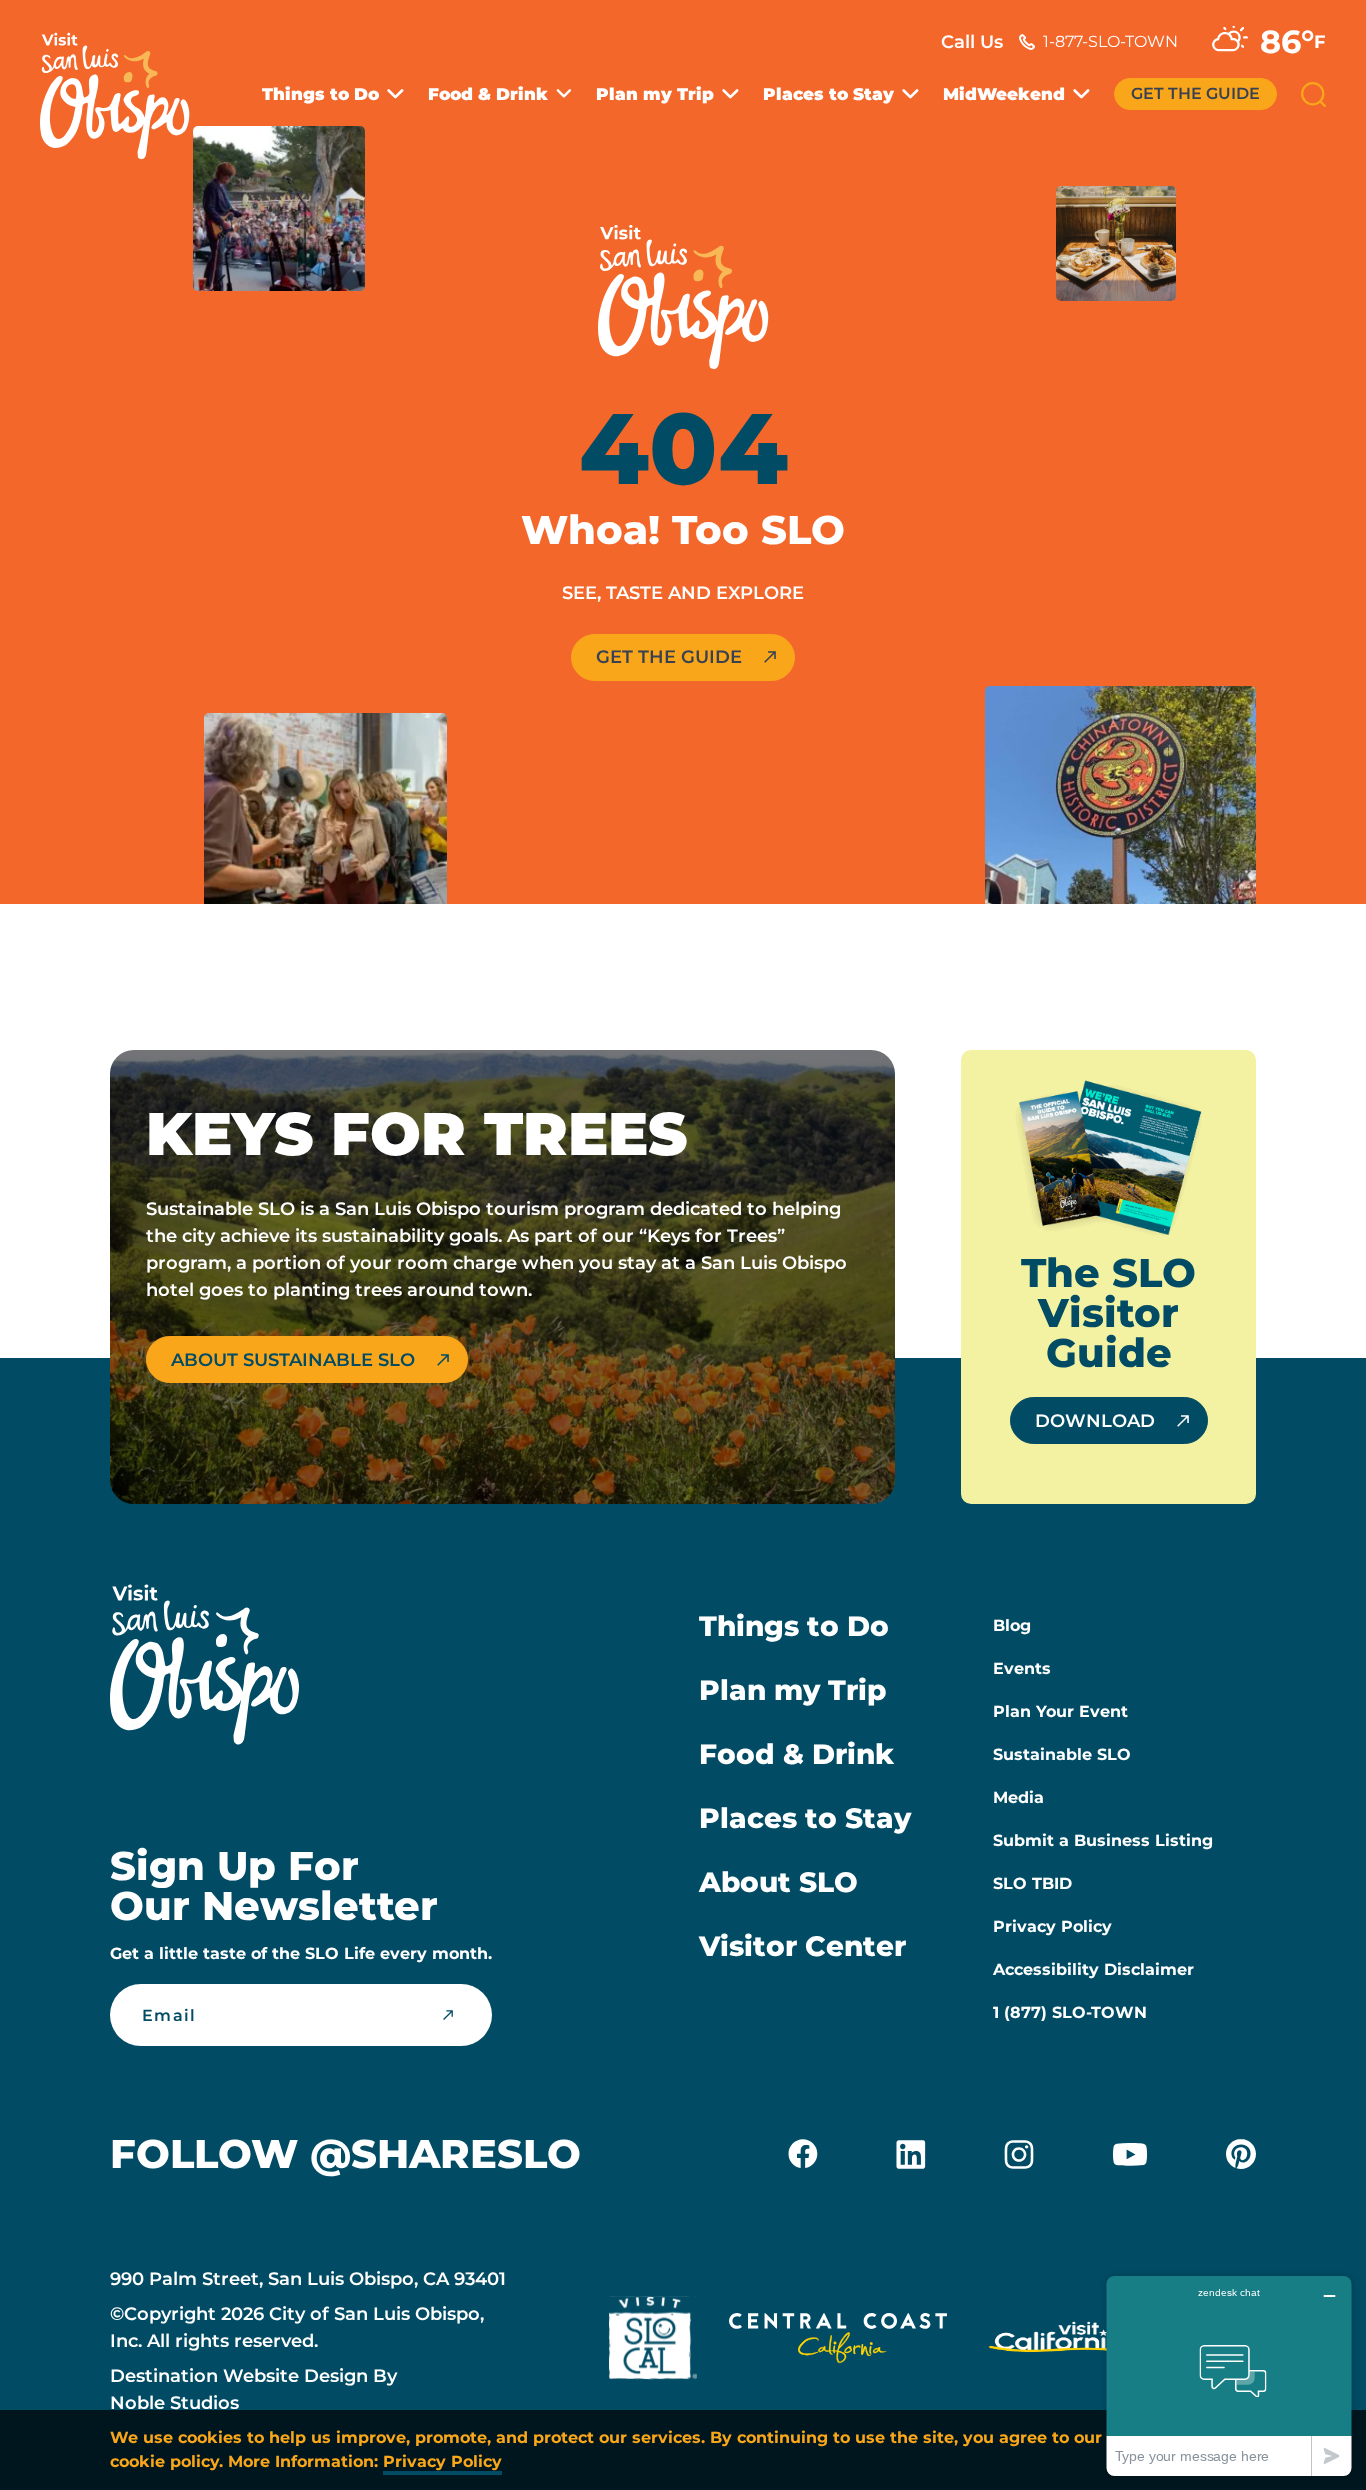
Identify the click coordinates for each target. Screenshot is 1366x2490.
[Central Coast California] (838, 2342)
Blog (1012, 1625)
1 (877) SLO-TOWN (1070, 2012)
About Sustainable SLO (293, 1360)
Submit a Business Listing (1103, 1840)
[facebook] (803, 2154)
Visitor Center (802, 1946)
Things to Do (320, 94)
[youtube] (1130, 2154)
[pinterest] (1241, 2154)
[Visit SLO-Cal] (653, 2342)
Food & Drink (488, 94)
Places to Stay (828, 94)
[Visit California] (1059, 2342)
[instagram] (1019, 2154)
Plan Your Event (1060, 1711)
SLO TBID (1032, 1883)
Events (1022, 1668)
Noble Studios (174, 2403)
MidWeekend (1004, 94)
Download (1095, 1421)
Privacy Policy (1052, 1926)
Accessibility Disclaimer (1093, 1969)
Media (1018, 1797)
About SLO (778, 1882)
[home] (125, 84)
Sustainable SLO (1062, 1754)
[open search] (1313, 94)
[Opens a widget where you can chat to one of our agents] (1229, 2375)
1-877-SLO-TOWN (1110, 41)
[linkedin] (911, 2154)
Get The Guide (1195, 93)
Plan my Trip (655, 94)
